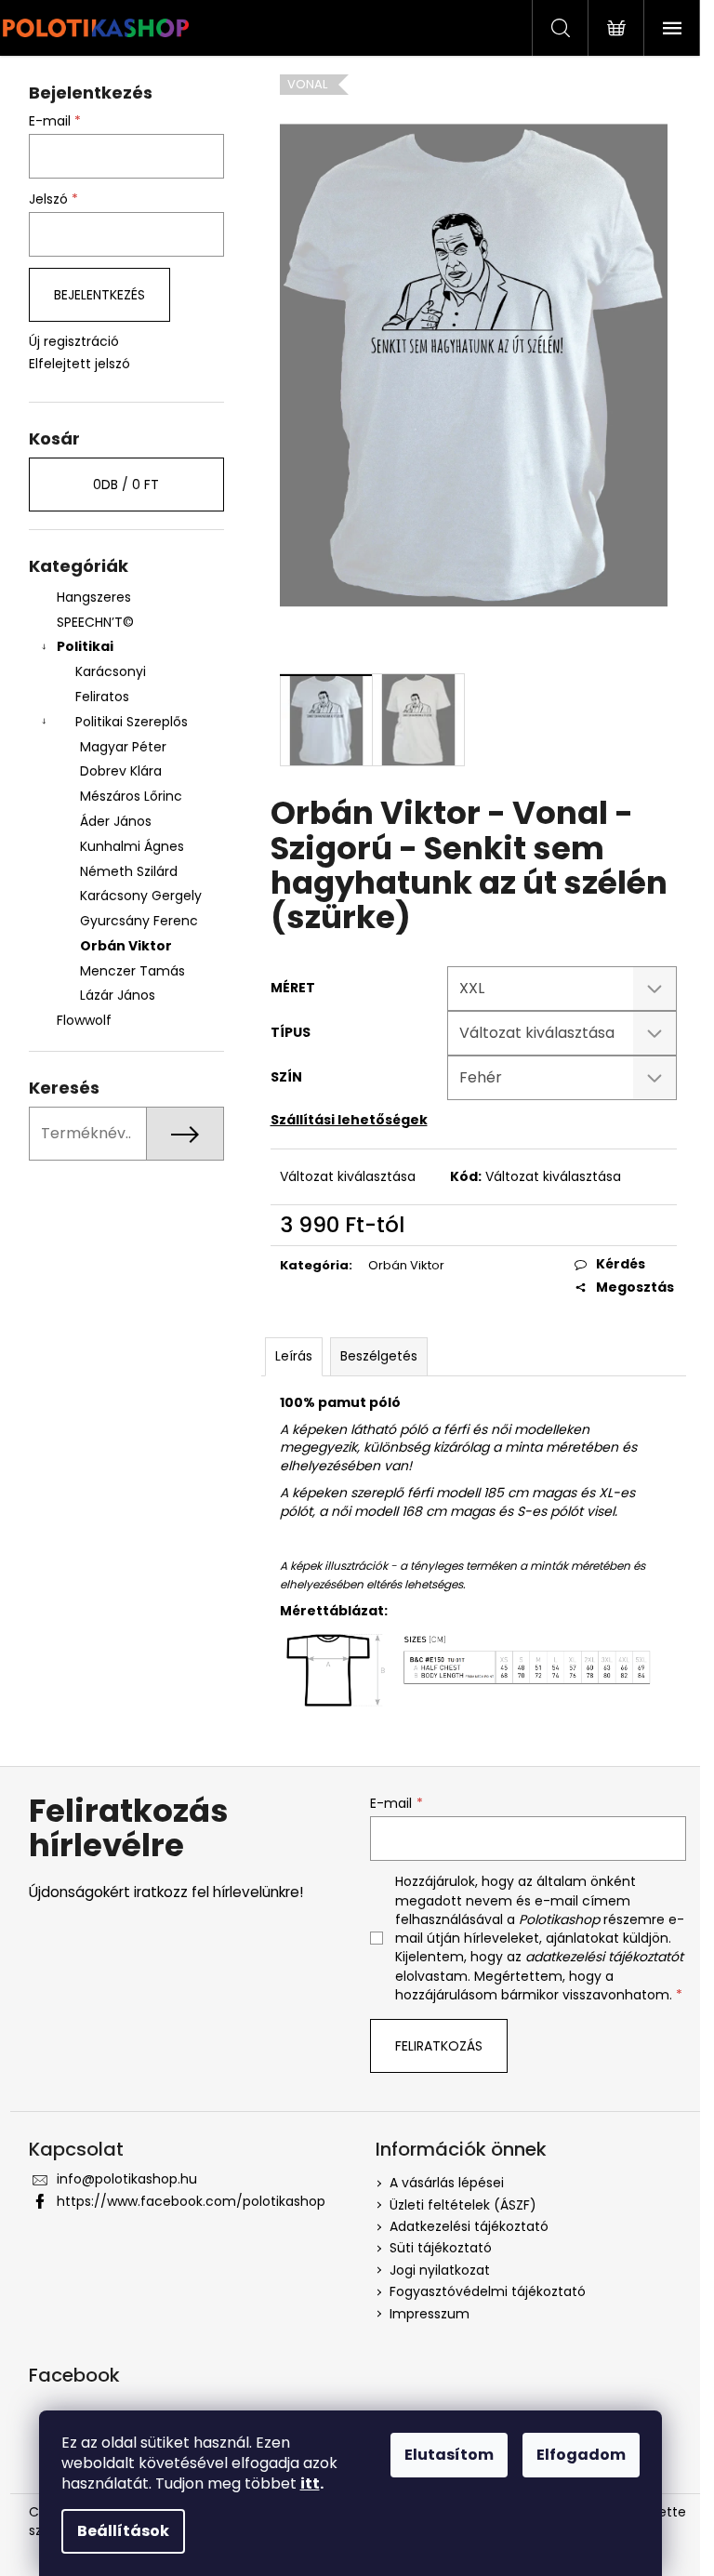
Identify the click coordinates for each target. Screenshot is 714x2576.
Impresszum (430, 2314)
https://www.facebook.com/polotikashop (191, 2201)
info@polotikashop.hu (127, 2179)
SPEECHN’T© (95, 622)
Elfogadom (581, 2455)
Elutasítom (449, 2455)
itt (310, 2483)
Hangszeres (94, 597)
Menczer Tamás (132, 971)
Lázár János (118, 995)
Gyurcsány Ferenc (139, 921)
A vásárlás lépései (447, 2183)
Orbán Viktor (126, 946)
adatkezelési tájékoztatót (604, 1957)
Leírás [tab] (294, 1356)
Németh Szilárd (129, 871)
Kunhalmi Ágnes (132, 846)
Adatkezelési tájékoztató (469, 2226)
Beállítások (123, 2531)
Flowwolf (84, 1020)
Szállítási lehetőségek (349, 1120)
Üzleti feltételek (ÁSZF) (463, 2205)
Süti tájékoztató (441, 2248)
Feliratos (102, 697)
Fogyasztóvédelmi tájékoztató (488, 2291)
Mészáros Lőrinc (131, 796)
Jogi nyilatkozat (440, 2270)
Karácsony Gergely (141, 896)
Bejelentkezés (99, 295)
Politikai (85, 646)
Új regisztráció (74, 342)
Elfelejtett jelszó (79, 364)
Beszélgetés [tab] (379, 1356)
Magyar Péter (123, 747)
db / (126, 485)
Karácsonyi (111, 671)
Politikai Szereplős (132, 722)
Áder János (116, 821)
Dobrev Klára (121, 771)
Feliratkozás (439, 2046)
